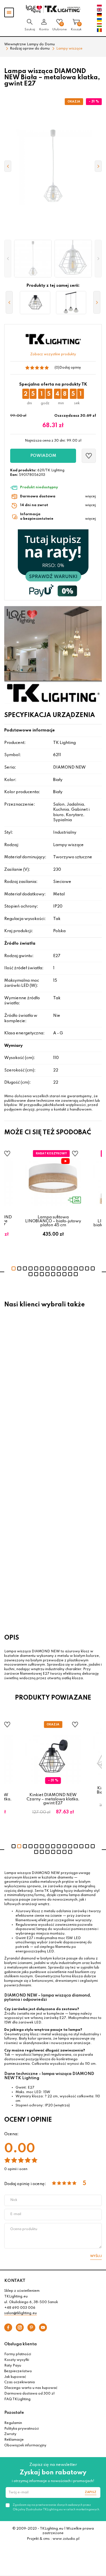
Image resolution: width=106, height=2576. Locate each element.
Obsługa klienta (20, 2344)
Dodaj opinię (70, 368)
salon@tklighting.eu (20, 2313)
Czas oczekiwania (20, 2382)
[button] (8, 259)
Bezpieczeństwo (18, 2371)
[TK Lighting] (53, 9)
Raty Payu (13, 2366)
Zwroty (10, 2434)
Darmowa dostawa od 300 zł (29, 2394)
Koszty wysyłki (17, 2360)
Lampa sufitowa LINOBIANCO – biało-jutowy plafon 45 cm (53, 1221)
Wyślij (96, 2256)
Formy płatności (18, 2354)
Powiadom (43, 456)
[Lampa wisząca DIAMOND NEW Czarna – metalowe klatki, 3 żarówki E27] (71, 303)
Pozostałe (14, 2413)
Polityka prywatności (21, 2429)
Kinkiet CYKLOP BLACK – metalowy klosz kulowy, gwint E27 (38, 1393)
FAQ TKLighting (17, 2399)
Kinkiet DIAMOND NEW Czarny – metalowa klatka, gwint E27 (53, 1799)
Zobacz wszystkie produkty (53, 354)
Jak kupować (15, 2377)
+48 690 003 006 (20, 2308)
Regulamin (13, 2423)
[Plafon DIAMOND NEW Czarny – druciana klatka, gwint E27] (35, 303)
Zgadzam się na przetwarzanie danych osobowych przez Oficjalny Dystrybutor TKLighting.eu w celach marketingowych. (56, 2507)
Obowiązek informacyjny (25, 2446)
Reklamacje (14, 2440)
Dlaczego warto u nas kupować (31, 2388)
